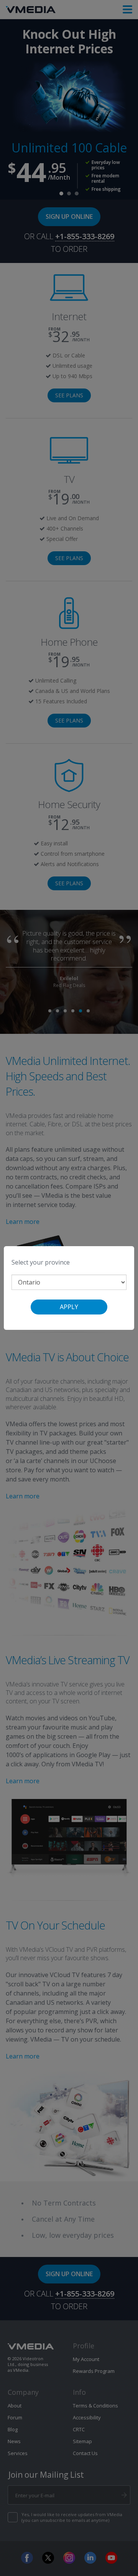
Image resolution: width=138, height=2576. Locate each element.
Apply (69, 1307)
